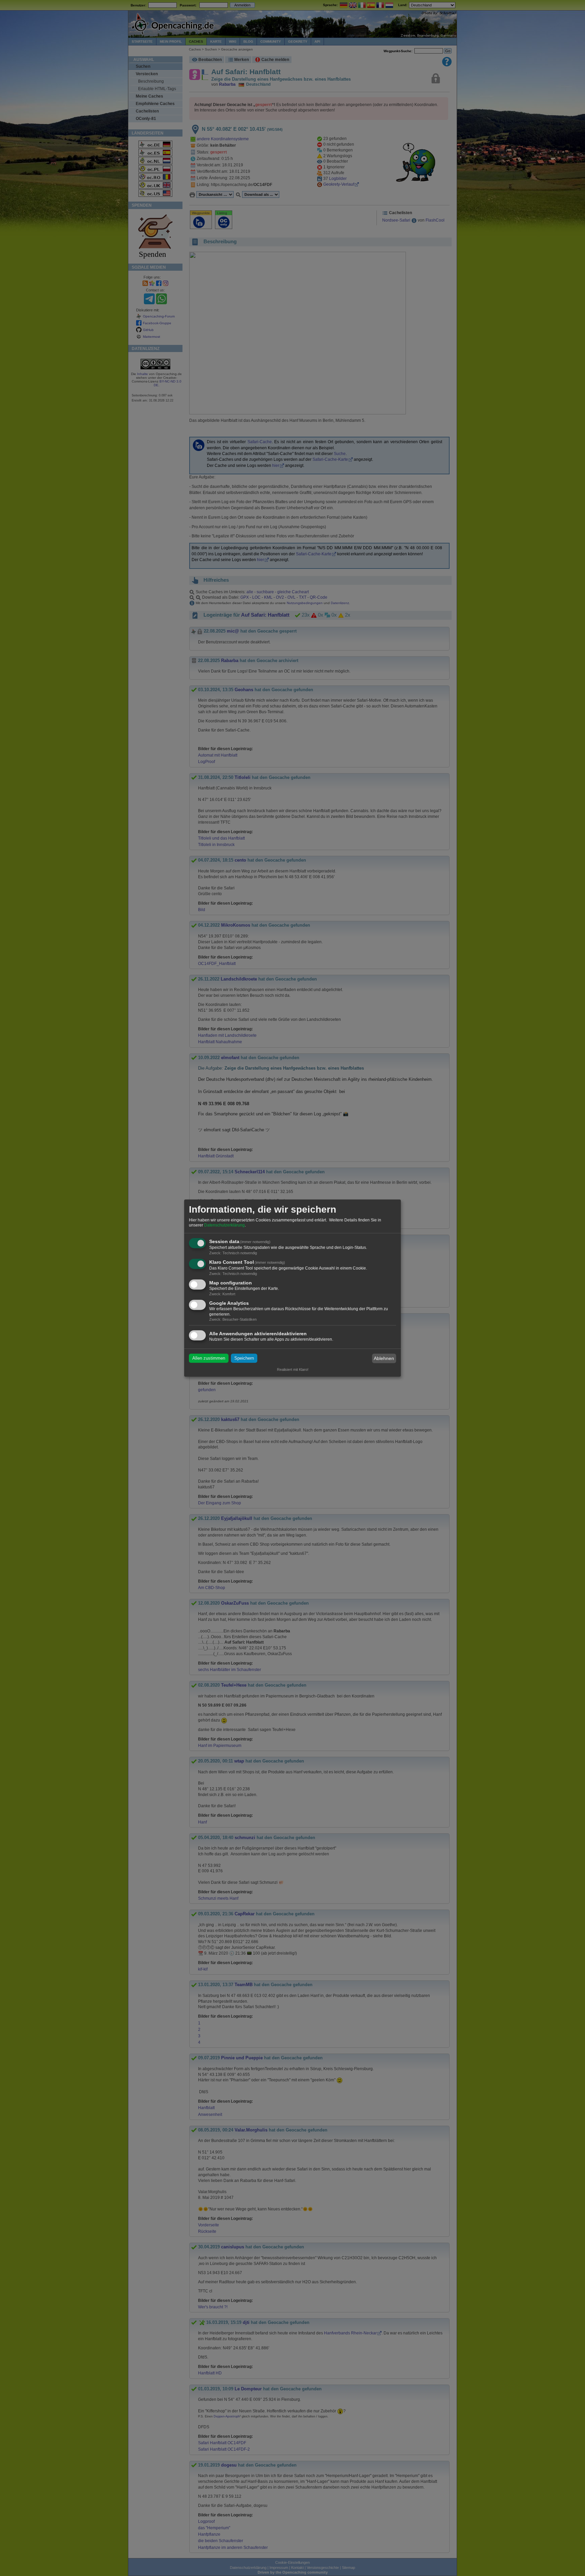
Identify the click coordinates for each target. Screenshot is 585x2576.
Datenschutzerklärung (224, 1225)
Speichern (244, 1358)
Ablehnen (384, 1358)
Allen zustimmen (209, 1358)
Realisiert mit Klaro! (293, 1369)
